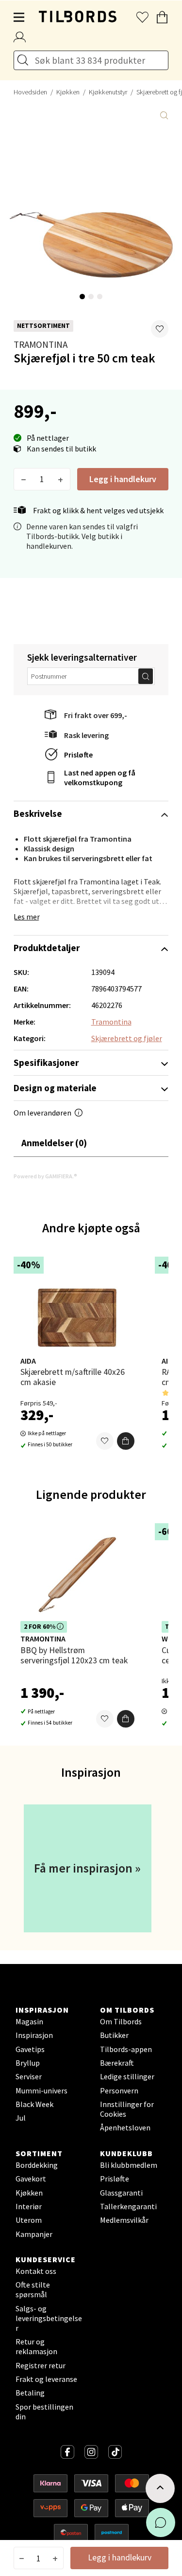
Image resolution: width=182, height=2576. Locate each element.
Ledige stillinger (127, 2076)
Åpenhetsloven (125, 2127)
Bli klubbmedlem (129, 2165)
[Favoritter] (105, 1441)
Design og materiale (55, 1088)
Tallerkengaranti (128, 2206)
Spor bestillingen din (44, 2412)
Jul (21, 2118)
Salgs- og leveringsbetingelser (49, 2318)
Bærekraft (117, 2063)
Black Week (34, 2104)
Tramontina (41, 344)
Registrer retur (41, 2365)
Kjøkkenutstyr (108, 92)
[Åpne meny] (19, 18)
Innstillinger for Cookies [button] (127, 2109)
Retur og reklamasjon (36, 2346)
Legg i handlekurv (123, 479)
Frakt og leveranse (46, 2379)
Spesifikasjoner (46, 1063)
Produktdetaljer (47, 948)
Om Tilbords (121, 2021)
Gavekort (31, 2179)
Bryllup (28, 2063)
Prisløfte (78, 755)
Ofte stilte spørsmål (33, 2289)
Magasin (29, 2021)
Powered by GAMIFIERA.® (45, 1176)
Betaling (30, 2393)
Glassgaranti (121, 2193)
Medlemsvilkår (124, 2220)
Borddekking (37, 2165)
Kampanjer (34, 2234)
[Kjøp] (126, 1441)
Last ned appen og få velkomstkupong (100, 777)
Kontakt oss (36, 2271)
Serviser (29, 2076)
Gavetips (30, 2049)
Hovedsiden (30, 92)
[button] (160, 329)
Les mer (27, 917)
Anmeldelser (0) (54, 1143)
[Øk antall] (60, 479)
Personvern (119, 2090)
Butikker (114, 2035)
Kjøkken (68, 92)
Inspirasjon (34, 2035)
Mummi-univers (41, 2090)
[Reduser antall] (24, 479)
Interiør (29, 2206)
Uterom (29, 2220)
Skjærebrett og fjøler (127, 1038)
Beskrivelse (38, 813)
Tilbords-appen (126, 2049)
